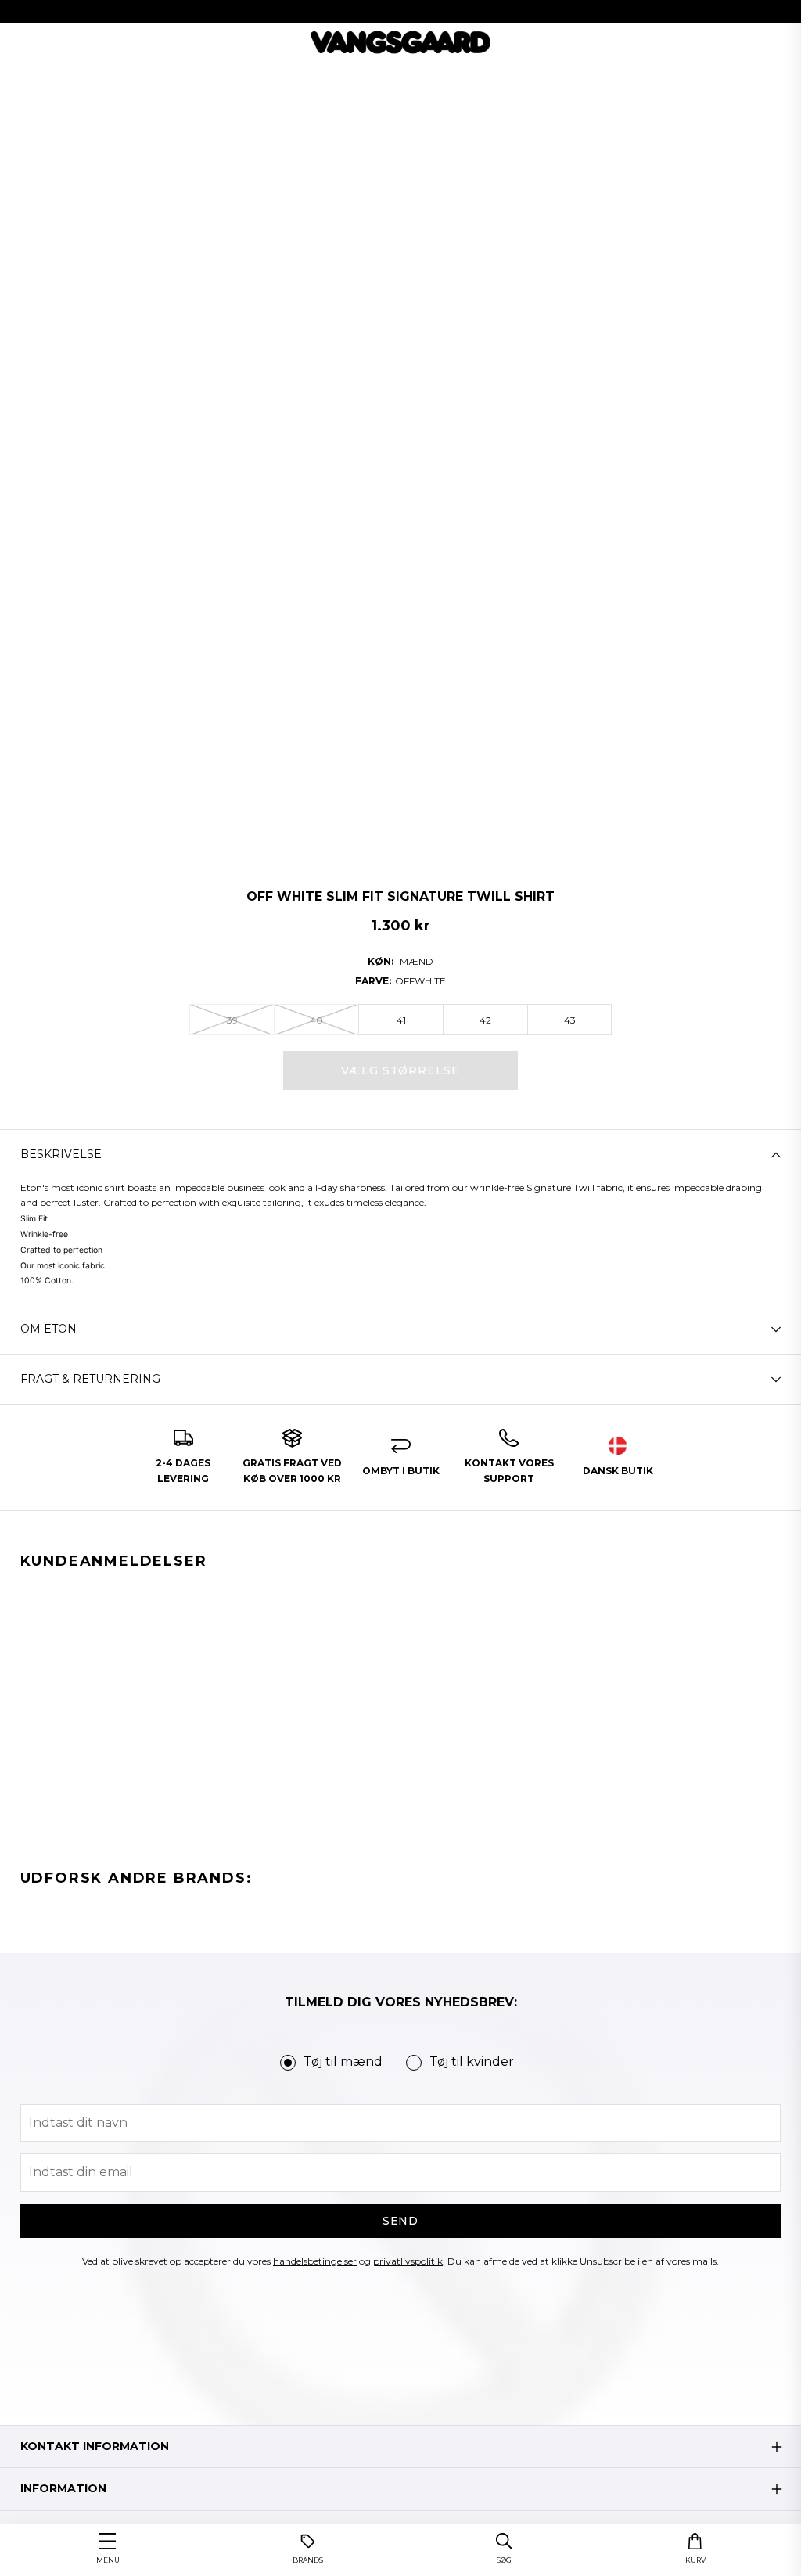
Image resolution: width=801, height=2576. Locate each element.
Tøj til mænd (343, 2062)
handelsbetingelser (315, 2261)
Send (401, 2221)
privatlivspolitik (408, 2261)
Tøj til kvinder (472, 2062)
